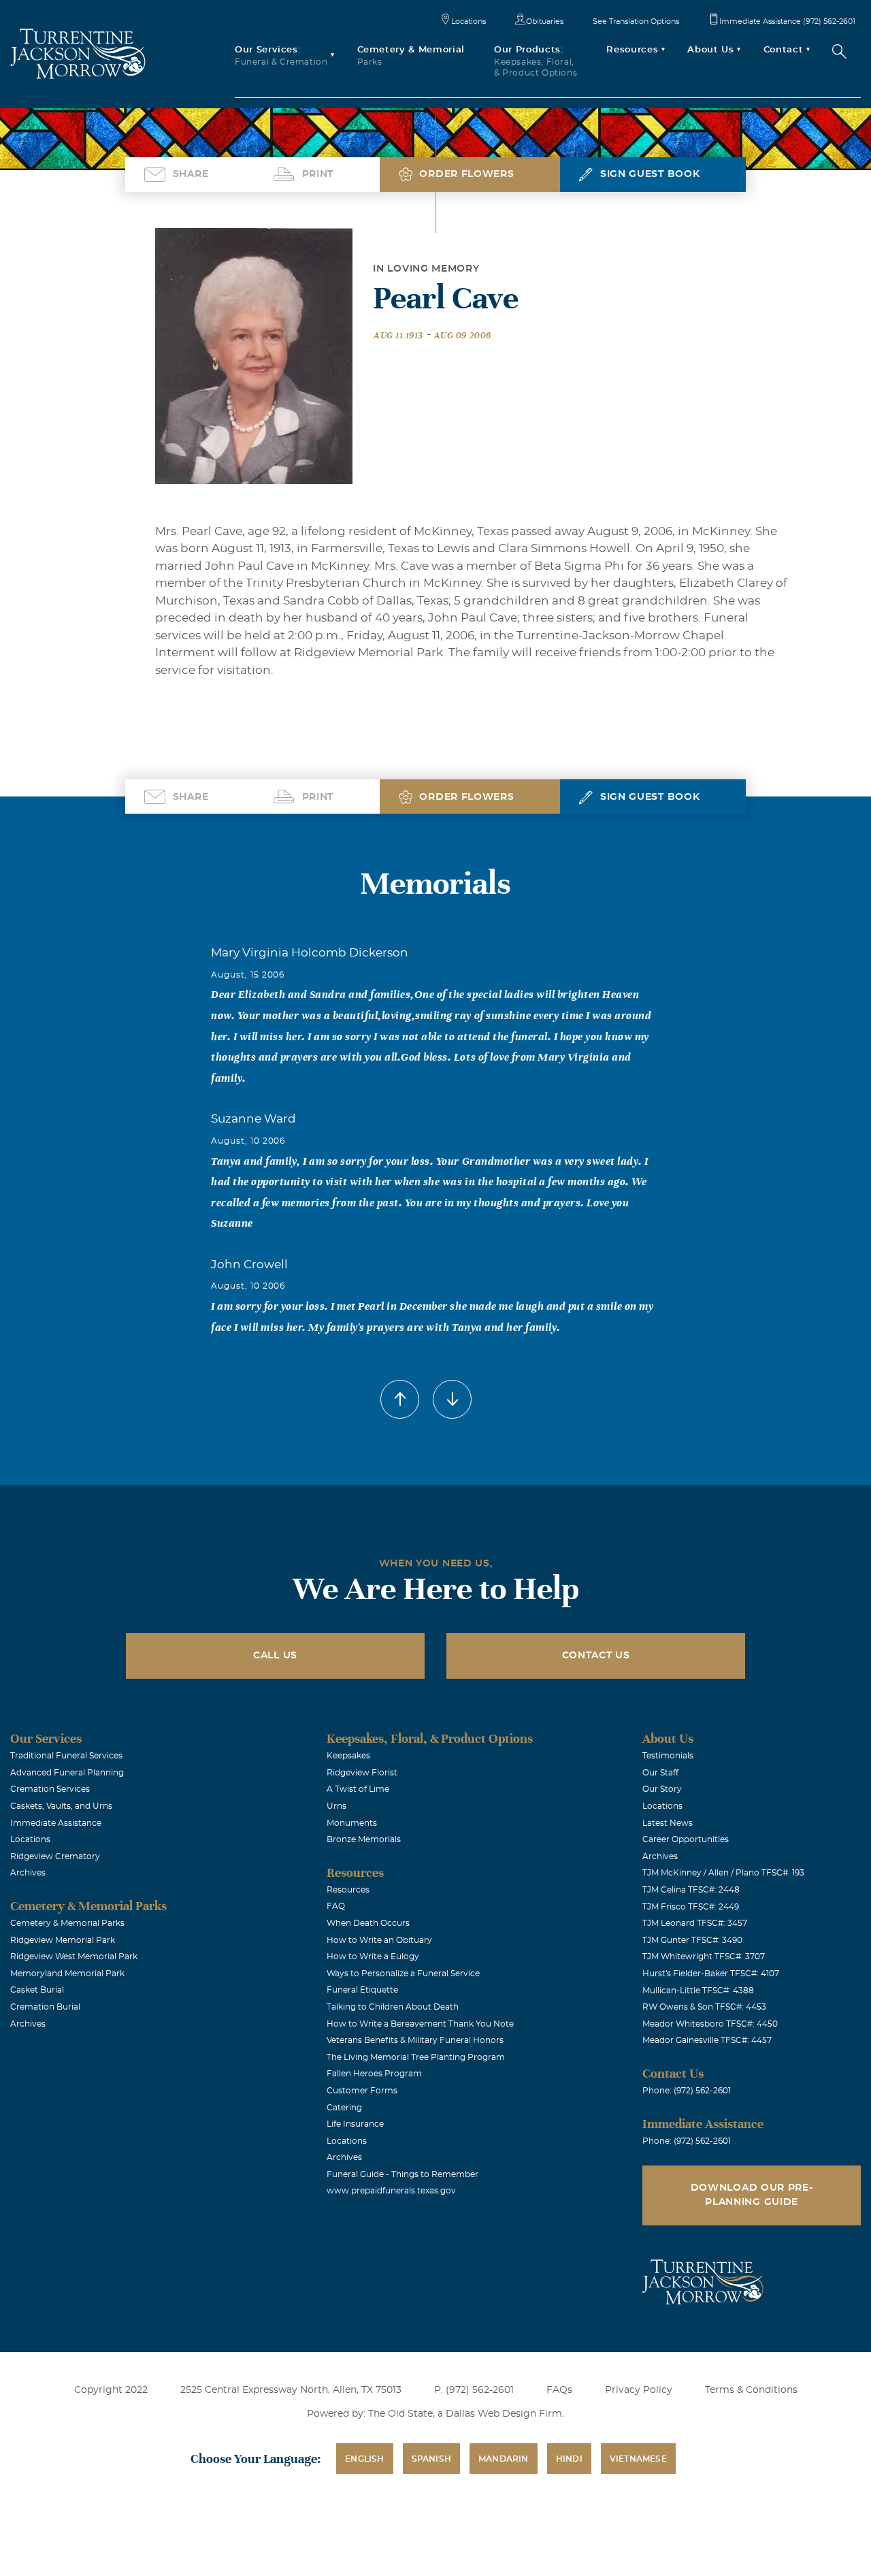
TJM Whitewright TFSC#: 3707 (704, 1957)
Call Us (275, 1656)
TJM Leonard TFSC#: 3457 (695, 1923)
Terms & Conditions (751, 2390)
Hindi (569, 2459)
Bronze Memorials (364, 1839)
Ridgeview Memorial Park (63, 1940)
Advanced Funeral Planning (67, 1773)
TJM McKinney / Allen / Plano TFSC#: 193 (723, 1873)
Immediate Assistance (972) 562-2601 (787, 21)
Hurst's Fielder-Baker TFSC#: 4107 (711, 1974)
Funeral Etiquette (362, 1990)
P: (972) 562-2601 (474, 2390)
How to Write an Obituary (379, 1940)
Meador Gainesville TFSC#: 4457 (707, 2040)
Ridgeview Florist (362, 1773)
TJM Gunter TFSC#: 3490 (692, 1940)
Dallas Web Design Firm (504, 2414)
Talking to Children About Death (393, 2007)
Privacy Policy (639, 2390)
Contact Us (596, 1656)
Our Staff (660, 1773)
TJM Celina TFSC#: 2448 (691, 1890)
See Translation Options (636, 21)
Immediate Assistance (56, 1823)
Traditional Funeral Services (66, 1756)
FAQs (559, 2390)
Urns (336, 1806)
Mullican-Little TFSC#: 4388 (698, 1991)
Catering (344, 2108)
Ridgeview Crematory (55, 1856)
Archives (28, 1873)
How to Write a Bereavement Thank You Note (420, 2024)
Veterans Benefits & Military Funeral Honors (415, 2040)
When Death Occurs (368, 1923)
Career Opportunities (686, 1839)
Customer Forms (362, 2091)
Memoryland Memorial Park (67, 1974)
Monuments (352, 1823)
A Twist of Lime (358, 1789)
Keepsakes (348, 1756)
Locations (469, 21)
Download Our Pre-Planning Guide (752, 2195)
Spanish (431, 2459)
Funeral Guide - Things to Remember (402, 2174)
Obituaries (545, 21)
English (364, 2459)
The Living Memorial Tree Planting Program (416, 2057)
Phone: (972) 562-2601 (687, 2091)
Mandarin (504, 2459)
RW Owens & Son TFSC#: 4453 (704, 2007)
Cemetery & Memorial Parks (67, 1923)
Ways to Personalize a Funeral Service (403, 1974)
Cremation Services (50, 1789)
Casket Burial (37, 1990)
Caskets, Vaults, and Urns (61, 1806)
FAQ (336, 1906)
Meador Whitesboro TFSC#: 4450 (710, 2024)
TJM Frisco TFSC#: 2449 (691, 1907)
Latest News (668, 1823)
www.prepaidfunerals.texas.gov (391, 2191)
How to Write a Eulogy (373, 1957)
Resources (348, 1890)
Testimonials (668, 1756)
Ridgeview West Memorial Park (74, 1957)
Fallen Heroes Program (374, 2074)
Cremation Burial (45, 2007)
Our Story (662, 1789)
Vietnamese (638, 2459)
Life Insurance (355, 2124)
